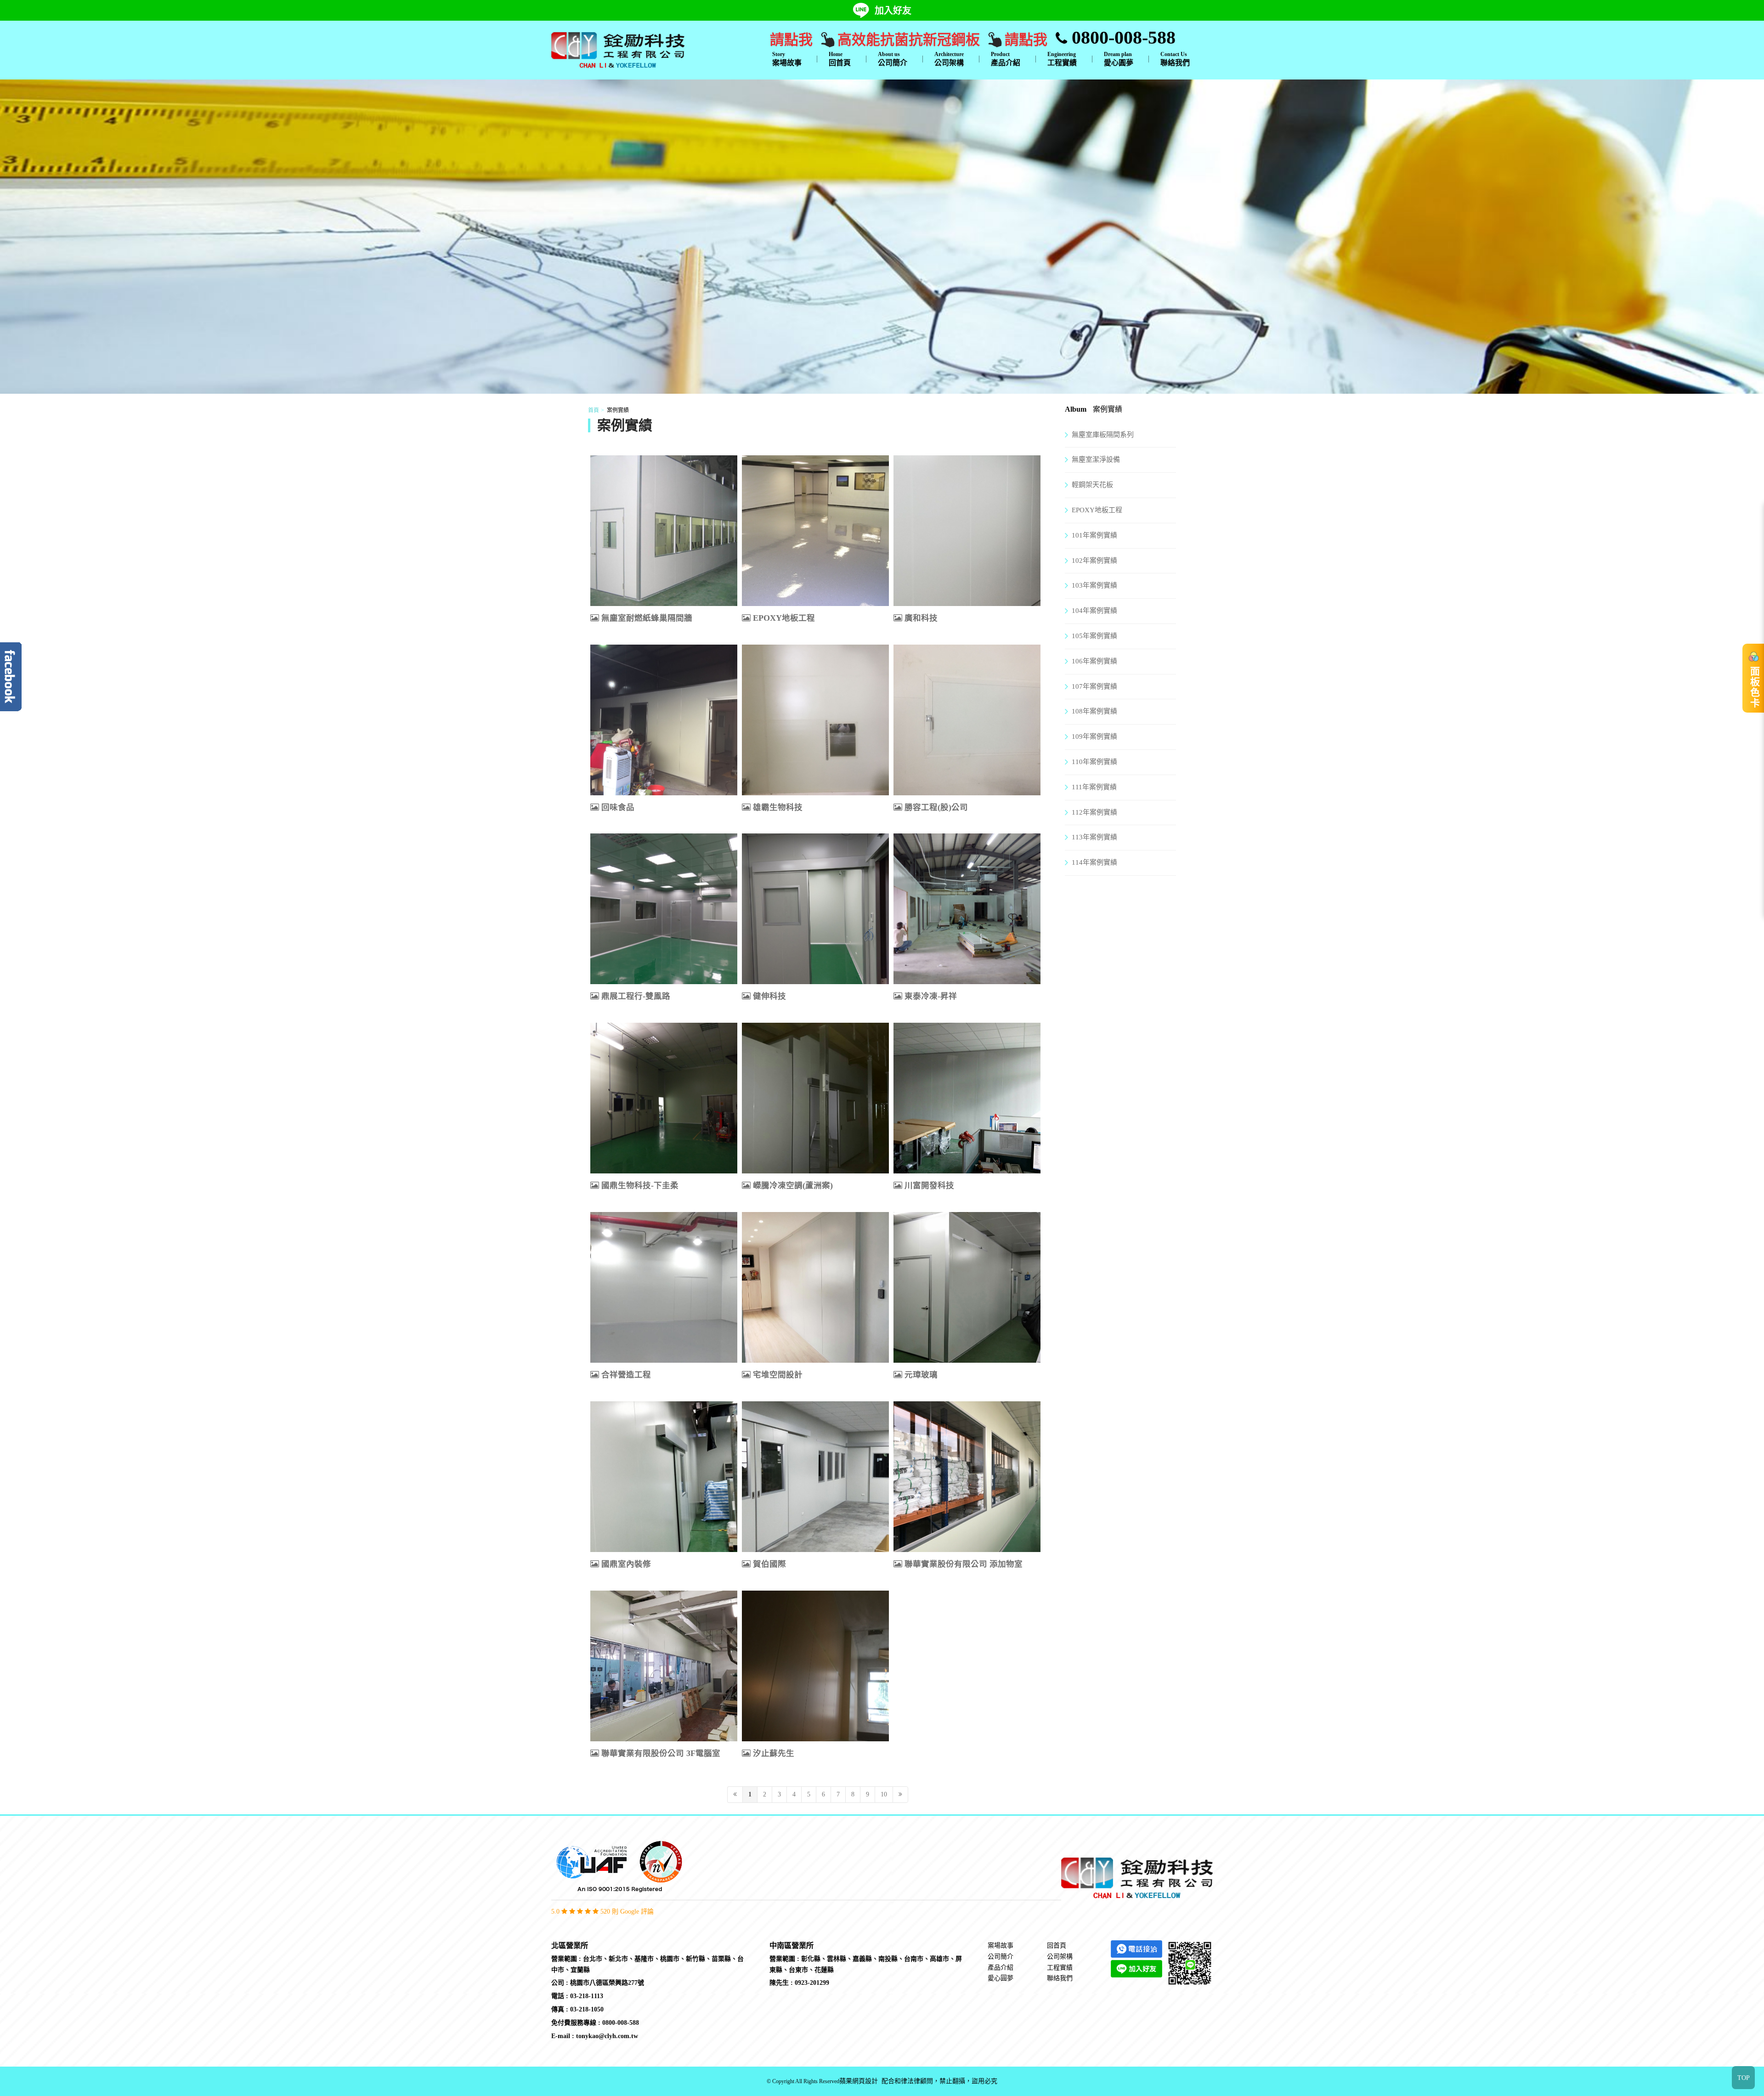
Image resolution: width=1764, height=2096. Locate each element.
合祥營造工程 (626, 1375)
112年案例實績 (1094, 812)
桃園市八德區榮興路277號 (607, 1983)
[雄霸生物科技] (815, 720)
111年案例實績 (1094, 787)
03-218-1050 (587, 2009)
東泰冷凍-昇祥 (931, 996)
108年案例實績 (1094, 711)
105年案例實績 (1094, 636)
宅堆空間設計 (778, 1375)
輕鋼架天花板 (1092, 485)
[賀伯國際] (815, 1477)
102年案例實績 (1094, 561)
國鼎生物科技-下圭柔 (640, 1185)
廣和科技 (921, 618)
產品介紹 (1006, 59)
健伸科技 (769, 996)
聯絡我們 (1175, 59)
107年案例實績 (1094, 686)
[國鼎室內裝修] (664, 1477)
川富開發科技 (929, 1185)
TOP (1744, 2078)
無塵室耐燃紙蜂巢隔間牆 (647, 618)
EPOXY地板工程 (784, 618)
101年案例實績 (1094, 535)
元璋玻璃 (921, 1375)
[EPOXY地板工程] (815, 531)
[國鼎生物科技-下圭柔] (664, 1098)
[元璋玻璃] (967, 1287)
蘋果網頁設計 (859, 2082)
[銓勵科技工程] (618, 49)
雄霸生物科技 (778, 807)
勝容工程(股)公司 (936, 807)
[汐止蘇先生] (815, 1666)
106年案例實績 (1094, 661)
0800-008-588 (1121, 37)
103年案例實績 (1094, 585)
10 (884, 1794)
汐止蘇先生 (774, 1753)
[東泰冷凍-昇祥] (967, 909)
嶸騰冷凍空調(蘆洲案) (793, 1185)
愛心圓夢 (1119, 59)
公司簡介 (893, 59)
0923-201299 (812, 1983)
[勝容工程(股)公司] (967, 720)
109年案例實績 (1094, 736)
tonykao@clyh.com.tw (607, 2036)
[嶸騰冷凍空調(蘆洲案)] (815, 1098)
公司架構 (949, 59)
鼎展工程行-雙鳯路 (636, 996)
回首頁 (840, 59)
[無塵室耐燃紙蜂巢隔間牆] (664, 531)
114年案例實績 (1094, 862)
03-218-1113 (587, 1996)
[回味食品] (664, 720)
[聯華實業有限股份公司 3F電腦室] (664, 1666)
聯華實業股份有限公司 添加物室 (964, 1564)
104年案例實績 (1094, 611)
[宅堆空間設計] (815, 1287)
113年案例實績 (1094, 837)
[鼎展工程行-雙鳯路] (664, 909)
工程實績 (1062, 59)
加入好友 (893, 11)
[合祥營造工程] (664, 1287)
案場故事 (787, 59)
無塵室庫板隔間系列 (1103, 435)
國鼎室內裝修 (626, 1564)
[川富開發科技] (967, 1098)
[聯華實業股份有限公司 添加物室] (967, 1477)
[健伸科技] (815, 909)
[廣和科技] (967, 531)
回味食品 (618, 807)
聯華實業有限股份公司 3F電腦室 (661, 1753)
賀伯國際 (769, 1564)
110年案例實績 (1094, 762)
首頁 (594, 410)
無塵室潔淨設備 (1096, 459)
